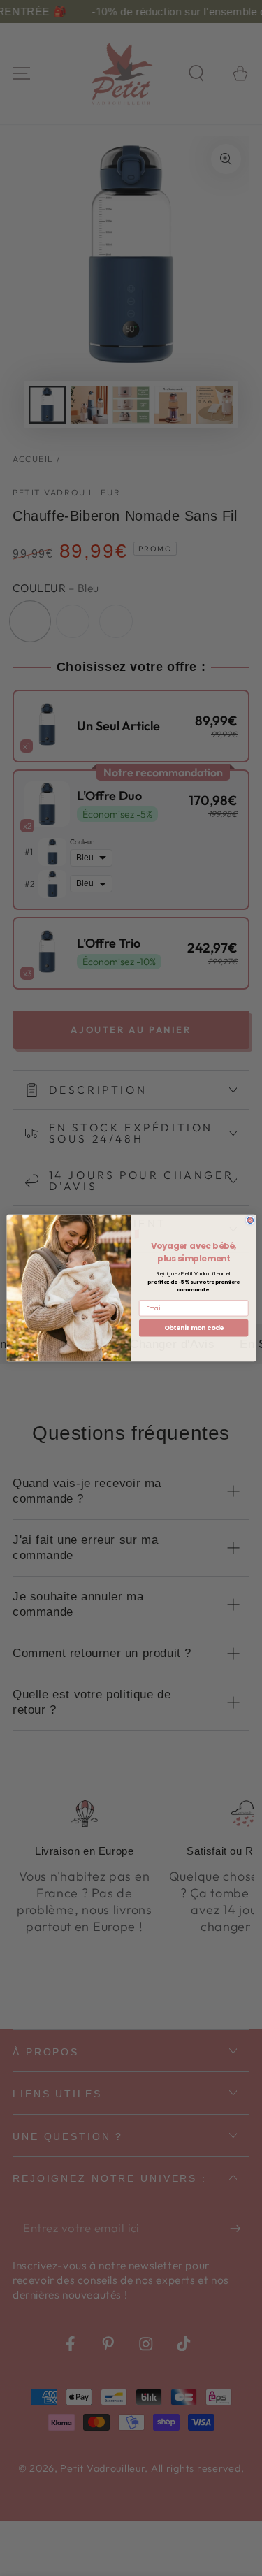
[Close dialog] (250, 1220)
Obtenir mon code (193, 1328)
